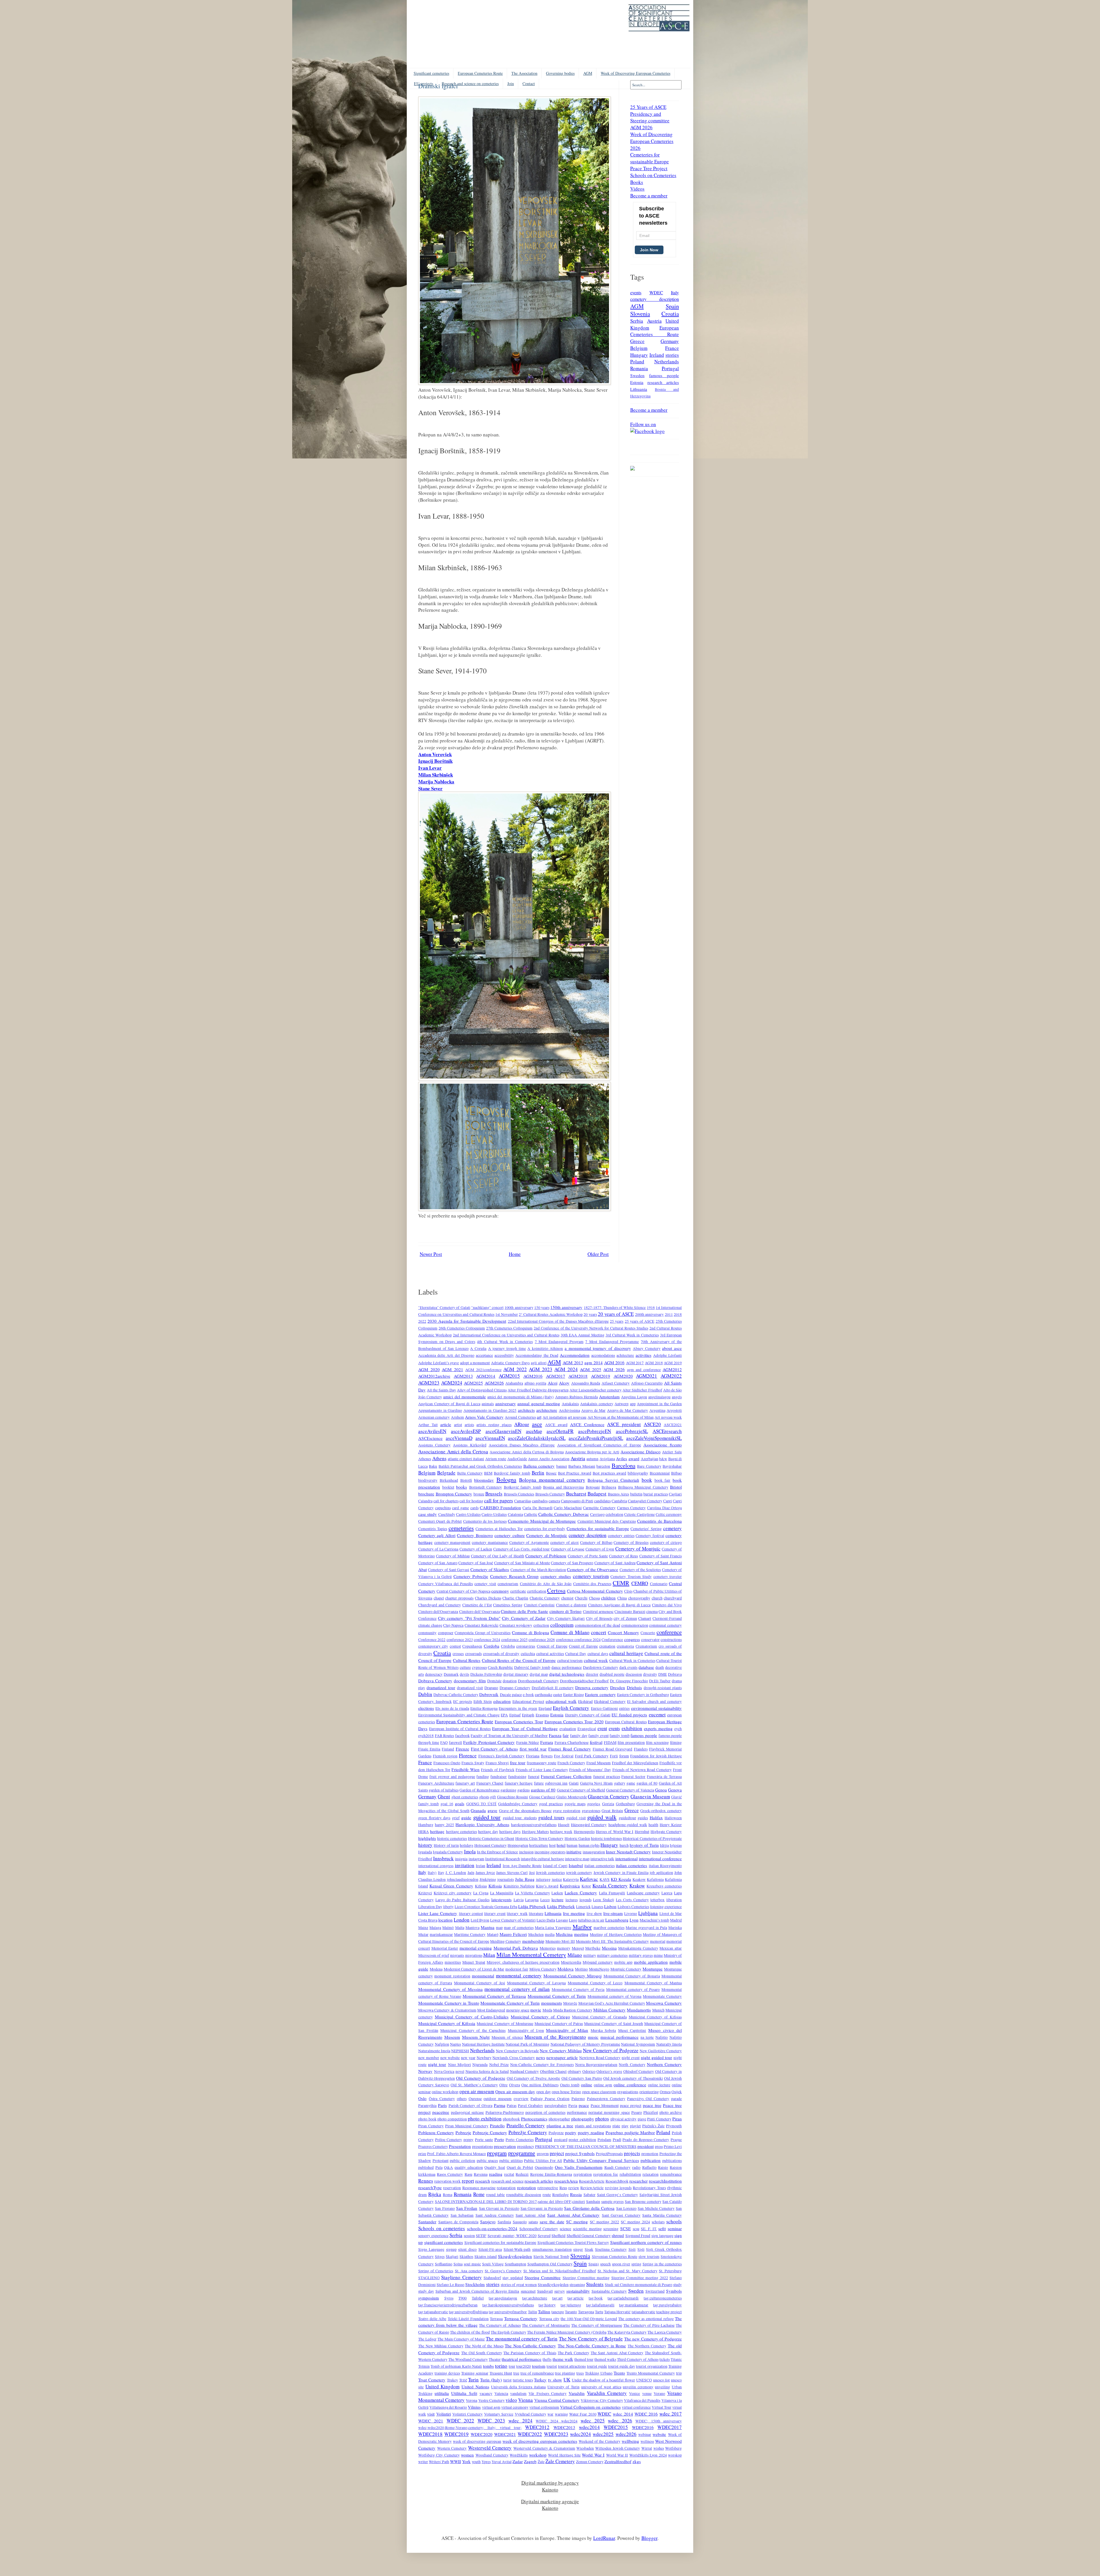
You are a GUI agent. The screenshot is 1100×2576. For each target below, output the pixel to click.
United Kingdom (443, 2386)
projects (632, 2153)
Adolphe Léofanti (667, 1355)
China (622, 1598)
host (552, 1845)
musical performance (619, 2037)
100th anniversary (519, 1307)
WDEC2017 (670, 2427)
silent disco (467, 2249)
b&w (663, 1459)
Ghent (444, 1796)
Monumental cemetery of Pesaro (633, 1989)
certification (537, 1591)
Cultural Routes (467, 1660)
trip (679, 2373)
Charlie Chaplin (515, 1598)
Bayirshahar (672, 1466)
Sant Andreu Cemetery (495, 2215)
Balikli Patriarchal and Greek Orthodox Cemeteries (480, 1466)
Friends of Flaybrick (498, 1770)
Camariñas (523, 1501)
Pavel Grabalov (531, 2106)
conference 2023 (460, 1640)
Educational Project (528, 1701)
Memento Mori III (560, 1941)
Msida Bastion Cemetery (573, 2010)
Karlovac (589, 1879)
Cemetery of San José (476, 1563)
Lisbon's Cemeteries (633, 1907)
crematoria (625, 1646)
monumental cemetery (519, 1976)
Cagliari (675, 1494)
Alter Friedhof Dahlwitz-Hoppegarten (538, 1390)
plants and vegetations (593, 2126)
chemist (567, 1598)
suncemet (528, 2291)
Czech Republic (500, 1667)
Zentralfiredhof (618, 2461)
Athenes (425, 1459)
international (626, 1859)
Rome (479, 2194)
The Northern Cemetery (647, 2346)
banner (562, 1466)
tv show (555, 2380)
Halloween (673, 1818)
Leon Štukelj (604, 1900)
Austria (654, 321)
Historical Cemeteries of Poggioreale (652, 1838)
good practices (551, 1804)
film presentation (631, 1742)
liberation (674, 1900)
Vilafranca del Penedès (642, 2400)
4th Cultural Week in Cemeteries (505, 1342)
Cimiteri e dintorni (571, 1605)
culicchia (528, 1654)
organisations (628, 2092)
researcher (639, 2181)
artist (458, 1425)
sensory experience (433, 2236)
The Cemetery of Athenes (500, 2325)
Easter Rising (574, 1695)
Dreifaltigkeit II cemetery (553, 1688)
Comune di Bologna (530, 1632)
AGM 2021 (452, 1369)
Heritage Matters (535, 1832)
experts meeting (658, 1728)
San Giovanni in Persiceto (542, 2208)
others (462, 2099)
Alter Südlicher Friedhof (642, 1390)
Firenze (462, 1749)
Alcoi (553, 1383)
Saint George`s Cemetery (618, 2195)
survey (560, 2291)
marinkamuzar (441, 1934)
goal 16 (447, 1804)
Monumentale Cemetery (662, 1996)
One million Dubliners (540, 2085)
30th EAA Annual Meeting (583, 1335)
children (608, 1598)
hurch (624, 1845)
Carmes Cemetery (631, 1508)
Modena (436, 1969)
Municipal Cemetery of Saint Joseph (613, 2024)
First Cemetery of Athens (494, 1749)
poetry (571, 2132)
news (541, 2057)
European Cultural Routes (626, 1722)
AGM (588, 73)
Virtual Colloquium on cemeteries (590, 2407)
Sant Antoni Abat (531, 2215)
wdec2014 (589, 2427)
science (565, 2229)
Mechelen (536, 1934)
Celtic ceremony (669, 1514)
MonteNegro (599, 1969)
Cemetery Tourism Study (631, 1577)
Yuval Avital (502, 2462)
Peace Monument (605, 2106)
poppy (469, 2140)
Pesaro (637, 2112)
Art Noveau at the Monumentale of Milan (621, 1417)
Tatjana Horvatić (617, 2312)
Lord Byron (480, 1920)
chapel (439, 1598)
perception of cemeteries (545, 2112)
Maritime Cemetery (470, 1934)
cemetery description (655, 299)
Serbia (637, 321)
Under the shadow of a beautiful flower (603, 2380)
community (427, 1633)
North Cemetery (632, 2065)
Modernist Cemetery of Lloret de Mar (474, 1969)
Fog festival (564, 1756)
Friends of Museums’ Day (590, 1770)
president (646, 2146)
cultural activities (550, 1654)
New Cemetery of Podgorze (611, 2050)
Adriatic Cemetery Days (510, 1363)
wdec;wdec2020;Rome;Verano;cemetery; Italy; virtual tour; (470, 2428)
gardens (524, 1790)
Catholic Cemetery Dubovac (564, 1514)
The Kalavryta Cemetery (627, 2332)
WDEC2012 (537, 2427)
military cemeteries (612, 1955)
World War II (617, 2455)
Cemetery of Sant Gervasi (449, 1570)
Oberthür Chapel (553, 2071)
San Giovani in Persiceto (499, 2208)
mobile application (651, 1962)
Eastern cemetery (600, 1694)
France (672, 348)
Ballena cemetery (539, 1466)
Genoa (661, 1790)
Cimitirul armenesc (598, 1612)
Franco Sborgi (497, 1763)
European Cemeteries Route (480, 73)
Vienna (526, 2400)
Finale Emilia (429, 1749)
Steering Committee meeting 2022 (640, 2278)
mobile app (623, 1962)
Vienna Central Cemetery (557, 2400)
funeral (534, 1777)
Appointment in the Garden (659, 1404)
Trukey (452, 2380)
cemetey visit (485, 1584)
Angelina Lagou (634, 1397)
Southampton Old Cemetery (550, 2264)
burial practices (656, 1494)
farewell (455, 1742)
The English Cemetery (508, 2332)
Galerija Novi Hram (596, 1783)
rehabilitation (630, 2174)
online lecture (659, 2085)
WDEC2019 (456, 2434)
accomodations (603, 1355)
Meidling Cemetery (506, 1941)
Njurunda (480, 2065)
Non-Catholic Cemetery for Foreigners (542, 2065)
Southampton (515, 2264)
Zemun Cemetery (590, 2462)
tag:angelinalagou (503, 2298)
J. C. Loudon (456, 1873)
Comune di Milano (570, 1632)
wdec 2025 (593, 2421)
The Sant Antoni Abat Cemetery (617, 2353)
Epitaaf (515, 1715)
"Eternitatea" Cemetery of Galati (444, 1307)
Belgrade (446, 1473)
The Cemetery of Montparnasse (597, 2325)
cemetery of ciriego (666, 1542)
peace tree (652, 2105)
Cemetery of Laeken (476, 1549)
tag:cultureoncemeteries (663, 2298)
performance (577, 2112)
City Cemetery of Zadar (524, 1618)
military (590, 1955)
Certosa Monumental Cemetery (595, 1591)
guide (466, 1818)
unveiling (662, 2387)
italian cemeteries (631, 1865)
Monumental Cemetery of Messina (450, 1989)
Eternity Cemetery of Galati (588, 1715)
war (550, 2414)
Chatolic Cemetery (545, 1598)
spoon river (621, 2264)
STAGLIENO (429, 2278)
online (587, 2085)
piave (642, 2119)
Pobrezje (463, 2132)
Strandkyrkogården (553, 2285)
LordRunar (604, 2538)
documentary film (470, 1681)
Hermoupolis (584, 1832)
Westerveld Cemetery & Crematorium (544, 2448)
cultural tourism (570, 1661)
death (660, 1667)
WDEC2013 (564, 2427)
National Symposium (638, 2044)
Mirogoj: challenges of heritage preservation (523, 1962)
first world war (533, 1749)
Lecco (545, 1900)
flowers (547, 1756)
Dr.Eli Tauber (660, 1681)
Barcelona (623, 1465)
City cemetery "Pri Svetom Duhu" (469, 1618)
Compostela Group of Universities (483, 1633)
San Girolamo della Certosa (589, 2208)
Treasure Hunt (501, 2373)
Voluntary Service (499, 2414)
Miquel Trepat (474, 1962)
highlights (427, 1838)
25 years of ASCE (640, 1321)
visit (431, 2414)
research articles (663, 382)
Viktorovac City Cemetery (602, 2400)
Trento (619, 2373)
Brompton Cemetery (454, 1494)
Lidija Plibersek (532, 1906)
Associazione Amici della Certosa (453, 1451)
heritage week (561, 1832)
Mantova (473, 1928)
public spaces (487, 2161)
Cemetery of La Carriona (438, 1549)
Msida (547, 2010)
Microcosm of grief (434, 1955)
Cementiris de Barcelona (659, 1521)
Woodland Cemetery (492, 2455)
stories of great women (519, 2285)
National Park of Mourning (528, 2044)
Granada (478, 1810)
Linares (597, 1907)
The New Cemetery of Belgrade (591, 2339)
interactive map (577, 1859)
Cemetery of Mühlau (453, 1556)
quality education (469, 2167)
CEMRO (640, 1583)
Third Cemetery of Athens (638, 2359)
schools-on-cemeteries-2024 (492, 2228)
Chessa (594, 1598)
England (545, 1708)
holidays (466, 1845)
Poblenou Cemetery (436, 2132)
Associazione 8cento (663, 1445)
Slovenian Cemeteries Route (615, 2257)
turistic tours (523, 2380)
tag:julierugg (571, 2305)
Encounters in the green (518, 1708)
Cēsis (628, 1591)
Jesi (532, 1873)
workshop (538, 2455)
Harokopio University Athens (482, 1824)
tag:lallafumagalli (600, 2305)
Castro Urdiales (468, 1514)
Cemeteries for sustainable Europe (598, 1528)
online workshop (445, 2092)
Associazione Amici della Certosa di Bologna (527, 1452)
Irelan (481, 1866)
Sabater (590, 2195)
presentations (483, 2146)
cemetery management (452, 1542)
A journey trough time (507, 1348)
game (631, 1783)
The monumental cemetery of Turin (522, 2339)
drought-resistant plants (663, 1688)
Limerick (583, 1907)
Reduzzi (522, 2174)
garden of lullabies (444, 1790)
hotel (561, 1845)
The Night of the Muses (484, 2346)
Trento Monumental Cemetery (651, 2373)
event (602, 1728)
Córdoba (508, 1646)
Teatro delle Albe (432, 2319)
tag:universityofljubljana (468, 2312)
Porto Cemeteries (520, 2140)
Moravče (570, 2003)
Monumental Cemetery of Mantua (653, 1983)
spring (636, 2264)
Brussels (494, 1494)
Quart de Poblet (520, 2167)
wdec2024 (581, 2434)
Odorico (589, 2071)
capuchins (443, 1508)
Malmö (448, 1928)
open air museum (477, 2091)
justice (557, 1879)
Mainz (423, 1928)
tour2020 (524, 2366)
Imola (470, 1851)
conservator (650, 1640)
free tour (518, 1763)
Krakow (637, 1886)
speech (605, 2264)
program (497, 2153)
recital (509, 2174)
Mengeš (578, 1948)
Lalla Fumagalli (612, 1893)
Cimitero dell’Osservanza (480, 1612)
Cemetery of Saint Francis (661, 1556)
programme (522, 2153)
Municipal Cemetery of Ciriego (540, 2017)
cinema (652, 1612)
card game (460, 1508)
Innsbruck (443, 1858)
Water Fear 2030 (583, 2414)
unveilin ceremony (638, 2387)
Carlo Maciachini (568, 1508)
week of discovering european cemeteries (540, 2441)
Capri (668, 1501)
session (469, 2236)
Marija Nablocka (436, 782)
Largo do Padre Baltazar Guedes (462, 1900)
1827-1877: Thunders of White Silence (615, 1307)
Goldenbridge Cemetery (518, 1804)
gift (493, 1797)
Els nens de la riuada (452, 1708)
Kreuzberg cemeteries (664, 1886)
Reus (563, 2188)
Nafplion (442, 2044)
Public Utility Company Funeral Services (601, 2160)
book (647, 1480)
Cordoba (492, 1646)
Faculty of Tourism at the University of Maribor (509, 1736)
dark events (628, 1667)
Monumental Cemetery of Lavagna (536, 1983)
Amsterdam (609, 1397)
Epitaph (528, 1715)
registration (583, 2174)
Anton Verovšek (435, 754)
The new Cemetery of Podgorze (653, 2339)
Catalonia (515, 1514)
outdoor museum (498, 2099)
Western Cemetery (452, 2448)
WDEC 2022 (460, 2421)
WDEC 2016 (646, 2414)
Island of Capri (555, 1866)
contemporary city (433, 1646)
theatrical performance (521, 2359)
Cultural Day (576, 1654)
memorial (658, 1941)
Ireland (657, 355)
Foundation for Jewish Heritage (656, 1756)
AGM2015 (509, 1376)
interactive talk (602, 1859)
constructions (671, 1640)
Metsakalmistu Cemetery (638, 1948)
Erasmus (542, 1715)
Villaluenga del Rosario (448, 2407)
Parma (500, 2105)
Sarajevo (488, 2222)
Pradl (617, 2140)
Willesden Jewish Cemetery (618, 2448)
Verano (659, 2393)
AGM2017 (556, 1376)
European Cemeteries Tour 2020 (574, 1722)
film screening (657, 1742)
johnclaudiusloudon (463, 1879)
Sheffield (558, 2236)
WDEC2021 (505, 2434)
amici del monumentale (464, 1397)
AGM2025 (473, 1383)
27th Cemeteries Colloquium (509, 1328)
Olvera (514, 2085)
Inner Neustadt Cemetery (628, 1852)
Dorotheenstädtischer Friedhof (585, 1681)
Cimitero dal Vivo (667, 1605)
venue (647, 2393)
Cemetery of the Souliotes (640, 1570)
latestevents (501, 1899)
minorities (453, 1962)
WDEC (656, 292)
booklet (448, 1487)
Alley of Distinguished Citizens (482, 1390)
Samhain (593, 2201)
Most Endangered (491, 2010)
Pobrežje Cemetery (528, 2132)
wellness (647, 2441)
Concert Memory (623, 1632)
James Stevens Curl (512, 1873)
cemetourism (508, 1584)
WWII (455, 2461)
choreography (639, 1598)
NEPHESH (460, 2051)
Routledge (560, 2195)
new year (468, 2058)
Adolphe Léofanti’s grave (439, 1363)
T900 (462, 2298)
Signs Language (431, 2249)
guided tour (487, 1817)
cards (475, 1508)
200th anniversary (649, 1314)
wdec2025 (603, 2434)
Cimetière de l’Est (477, 1605)
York (466, 2461)
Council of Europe (552, 1646)
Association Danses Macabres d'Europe (522, 1445)
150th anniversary (566, 1307)
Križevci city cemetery (453, 1893)
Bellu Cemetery (470, 1473)
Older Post (598, 1254)
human (572, 1845)
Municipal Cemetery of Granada (599, 2017)
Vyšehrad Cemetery (531, 2414)
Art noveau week (668, 1417)
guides (643, 1818)
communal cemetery (665, 1625)
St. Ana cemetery (469, 2271)
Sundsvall (545, 2291)
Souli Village (493, 2264)
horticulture (539, 1845)
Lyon (634, 1920)
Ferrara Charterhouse (572, 1742)
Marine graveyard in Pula (646, 1928)
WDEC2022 (530, 2434)
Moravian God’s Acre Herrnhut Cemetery (612, 2003)
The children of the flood (470, 2332)
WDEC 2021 (431, 2421)
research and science (507, 2181)
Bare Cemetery (649, 1466)
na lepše (647, 2037)
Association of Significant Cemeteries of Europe (599, 1445)
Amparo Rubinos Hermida (576, 1397)
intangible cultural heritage (542, 1859)
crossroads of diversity (501, 1654)
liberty (448, 1907)
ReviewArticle (592, 2188)
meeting (581, 1934)
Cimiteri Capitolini (539, 1605)
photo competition (452, 2119)
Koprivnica (570, 1886)
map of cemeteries (519, 1928)
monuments (552, 2003)
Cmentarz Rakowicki (482, 1625)
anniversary (506, 1403)
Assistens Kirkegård (470, 1445)
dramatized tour (441, 1687)
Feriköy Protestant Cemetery (489, 1742)
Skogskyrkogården (515, 2256)
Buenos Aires (619, 1494)
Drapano (491, 1688)
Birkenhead (449, 1480)
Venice (635, 2393)
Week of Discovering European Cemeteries (636, 73)
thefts (547, 2359)
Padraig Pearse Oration (550, 2099)
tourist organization (652, 2366)
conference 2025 (514, 1640)
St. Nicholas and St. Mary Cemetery (627, 2271)
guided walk (602, 1817)
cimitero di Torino (566, 1611)
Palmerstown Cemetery (606, 2099)
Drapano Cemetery (515, 1688)
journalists (506, 1879)
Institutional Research (503, 1859)
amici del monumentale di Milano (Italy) (520, 1397)
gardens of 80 (543, 1790)
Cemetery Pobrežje (471, 1576)
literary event (495, 1914)
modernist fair (517, 1969)
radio (636, 2167)
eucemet (657, 1715)
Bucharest (576, 1494)
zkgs (637, 2461)
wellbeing (630, 2441)
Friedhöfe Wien (465, 1769)
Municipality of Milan (567, 2030)
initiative (574, 1852)
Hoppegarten (518, 1845)
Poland (637, 361)
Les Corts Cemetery (632, 1900)
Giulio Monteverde (571, 1797)
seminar (675, 2228)
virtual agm (491, 2407)
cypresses (480, 1667)
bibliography (638, 1473)
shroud (618, 2235)
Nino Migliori (459, 2065)
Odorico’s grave (609, 2071)
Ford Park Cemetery (592, 1756)
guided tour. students (520, 1818)
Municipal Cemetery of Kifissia (447, 2023)
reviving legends (618, 2188)
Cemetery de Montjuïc (547, 1535)
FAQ (444, 1742)
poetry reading (591, 2132)
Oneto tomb (570, 2085)
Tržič (463, 2380)
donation (510, 1681)
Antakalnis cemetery (597, 1404)
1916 (651, 1307)
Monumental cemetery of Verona (614, 1996)
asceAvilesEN (432, 1431)
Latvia (519, 1900)
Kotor (586, 1886)
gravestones (591, 1811)
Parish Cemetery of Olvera (471, 2106)
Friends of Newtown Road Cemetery (642, 1770)
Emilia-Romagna (484, 1708)
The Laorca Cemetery (665, 2332)
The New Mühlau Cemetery (441, 2346)
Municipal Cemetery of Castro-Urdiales (472, 2017)
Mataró (493, 1934)
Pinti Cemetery (659, 2119)
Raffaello (649, 2167)
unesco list (662, 2380)
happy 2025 (444, 1825)
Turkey (540, 2380)
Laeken (557, 1893)
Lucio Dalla (546, 1920)
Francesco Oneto (447, 1763)
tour (512, 2366)
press (659, 2146)
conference (669, 1632)
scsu (636, 2229)
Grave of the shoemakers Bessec (525, 1811)
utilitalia (442, 2393)
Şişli (641, 2249)
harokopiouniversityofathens (534, 1825)
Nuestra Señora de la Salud (487, 2071)
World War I (593, 2455)
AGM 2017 (635, 1363)
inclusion (526, 1852)
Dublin (425, 1694)
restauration (506, 2188)
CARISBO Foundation (500, 1507)
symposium (429, 2298)
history (425, 1845)
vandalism (518, 2393)
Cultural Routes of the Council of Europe (519, 1660)
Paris (442, 2105)
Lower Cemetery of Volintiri (513, 1920)
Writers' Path (439, 2462)
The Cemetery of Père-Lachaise (649, 2325)
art (539, 1417)
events (636, 292)
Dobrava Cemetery (435, 1681)
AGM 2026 (614, 1369)
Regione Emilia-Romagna (551, 2174)
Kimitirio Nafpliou (519, 1886)
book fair (663, 1480)
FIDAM (610, 1742)
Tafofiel (478, 2298)
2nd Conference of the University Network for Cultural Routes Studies (591, 1328)
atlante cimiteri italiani (466, 1459)
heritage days (510, 1832)
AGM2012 (672, 1369)
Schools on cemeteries (442, 2228)
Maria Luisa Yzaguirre (553, 1928)
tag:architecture (535, 2298)
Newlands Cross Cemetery (514, 2058)
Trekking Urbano (599, 2373)
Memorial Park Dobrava (516, 1948)
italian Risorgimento (665, 1866)
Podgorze (556, 2133)
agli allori (539, 1363)
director (592, 1674)
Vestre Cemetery (492, 2400)
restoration (527, 2187)
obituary (574, 2071)
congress (632, 1639)
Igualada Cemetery (448, 1852)
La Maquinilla (502, 1893)
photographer (559, 2119)
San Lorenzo (626, 2208)
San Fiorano (445, 2208)
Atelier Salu (672, 1452)
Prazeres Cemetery (433, 2146)
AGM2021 (647, 1376)
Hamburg (426, 1825)
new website (450, 2058)
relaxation (651, 2174)
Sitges (440, 2257)
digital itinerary (516, 1674)
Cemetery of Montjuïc (638, 1549)
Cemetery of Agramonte (529, 1542)
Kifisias (481, 1886)
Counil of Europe (583, 1646)
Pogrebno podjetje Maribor (630, 2132)
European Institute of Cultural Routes (460, 1729)
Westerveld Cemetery (490, 2448)
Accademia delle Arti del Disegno (446, 1355)
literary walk (517, 1914)
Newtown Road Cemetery (600, 2058)
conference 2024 (487, 1640)
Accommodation (575, 1355)
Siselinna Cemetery (611, 2249)
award (634, 1458)
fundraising (517, 1777)
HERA (424, 1832)
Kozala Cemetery (610, 1886)
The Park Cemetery (573, 2353)
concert (599, 1632)
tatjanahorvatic (644, 2312)
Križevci (425, 1893)
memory (564, 1948)
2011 (669, 1314)
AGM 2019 (673, 1363)
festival (596, 1742)
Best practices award (609, 1473)
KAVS (605, 1879)
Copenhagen (472, 1646)
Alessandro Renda (586, 1383)
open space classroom (599, 2092)
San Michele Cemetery (656, 2208)
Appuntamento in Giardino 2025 (490, 1410)
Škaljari (452, 2257)
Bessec (551, 1473)
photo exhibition (485, 2119)
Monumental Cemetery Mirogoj (573, 1976)
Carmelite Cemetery (599, 1508)
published (426, 2167)
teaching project (669, 2312)
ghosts (484, 1797)
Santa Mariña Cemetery (662, 2215)
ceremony (500, 1591)
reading (496, 2174)
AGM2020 (623, 1376)
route (547, 2195)
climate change (430, 1625)
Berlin (538, 1473)
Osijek (677, 2092)
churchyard (673, 1598)
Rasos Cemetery (450, 2174)
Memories (548, 1948)
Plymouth (674, 2126)
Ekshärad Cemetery (610, 1701)
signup (451, 2249)
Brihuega (609, 1487)
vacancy (486, 2393)
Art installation (555, 1417)
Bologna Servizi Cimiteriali (613, 1480)
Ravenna (481, 2174)
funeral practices (607, 1777)
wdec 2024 (520, 2421)
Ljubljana (648, 1913)
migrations (474, 1955)
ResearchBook (617, 2181)
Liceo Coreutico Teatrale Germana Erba (486, 1907)
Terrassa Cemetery (521, 2318)
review (574, 2188)
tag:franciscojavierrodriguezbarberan (448, 2305)
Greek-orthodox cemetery (661, 1811)
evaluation (568, 1729)
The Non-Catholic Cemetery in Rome (592, 2346)
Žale (541, 2462)
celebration (614, 1514)
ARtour (522, 1424)
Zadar (518, 2461)
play (625, 2126)
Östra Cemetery (442, 2099)
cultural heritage (626, 1653)
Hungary (639, 355)
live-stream (613, 1913)
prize (422, 2154)
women (467, 2455)
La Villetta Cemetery (533, 1893)
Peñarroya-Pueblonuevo (505, 2112)
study (677, 2285)
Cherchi (581, 1598)
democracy (434, 1674)
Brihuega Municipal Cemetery (643, 1487)
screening (611, 2229)
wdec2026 (626, 2434)
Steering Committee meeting (586, 2278)
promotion (650, 2154)
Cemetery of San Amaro (438, 1563)
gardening (508, 1790)
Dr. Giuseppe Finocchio (629, 1681)
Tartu (599, 2312)
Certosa (556, 1590)
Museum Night (476, 2037)
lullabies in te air (591, 1920)
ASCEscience (430, 1438)
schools (674, 2221)
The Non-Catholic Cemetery (530, 2346)
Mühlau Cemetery (609, 2010)
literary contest (471, 1914)
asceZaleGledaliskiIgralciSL (537, 1438)
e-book (528, 1695)
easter (558, 1695)
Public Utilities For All (543, 2161)
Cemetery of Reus (623, 1556)
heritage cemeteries (461, 1832)
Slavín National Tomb (551, 2257)
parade (676, 2099)
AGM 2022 (515, 1369)
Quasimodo (544, 2167)
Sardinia (504, 2222)
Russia (576, 2194)
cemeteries (461, 1528)
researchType (430, 2187)
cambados (540, 1501)
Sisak (589, 2249)
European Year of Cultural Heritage (525, 1728)
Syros (449, 2298)
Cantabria (619, 1501)
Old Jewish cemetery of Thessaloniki (633, 2078)
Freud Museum (599, 1763)
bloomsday (484, 1480)
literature (536, 1914)
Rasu (469, 2174)
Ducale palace (511, 1695)
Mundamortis (639, 2010)
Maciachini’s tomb (654, 1920)
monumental (483, 1976)
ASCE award (556, 1425)
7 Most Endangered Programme (612, 1342)
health (653, 1825)
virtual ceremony (515, 2407)
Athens (439, 1458)
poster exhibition (582, 2140)
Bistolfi (466, 1480)
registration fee (606, 2174)
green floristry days (434, 1818)
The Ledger (427, 2339)
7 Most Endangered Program (559, 1342)
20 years (590, 1314)
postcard (561, 2140)
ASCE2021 (673, 1425)
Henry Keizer (671, 1825)
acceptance (484, 1355)
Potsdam (604, 2140)
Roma (448, 2195)
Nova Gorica (444, 2071)
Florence (468, 1755)
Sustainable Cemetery (609, 2291)
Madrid (676, 1920)
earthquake (544, 1695)
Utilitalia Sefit (464, 2393)
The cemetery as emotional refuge (646, 2319)
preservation (505, 2146)
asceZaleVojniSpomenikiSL (654, 1438)
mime (658, 1955)
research (483, 2181)
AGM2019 (601, 1376)
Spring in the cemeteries (662, 2264)
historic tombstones (606, 1838)
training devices (447, 2373)
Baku (433, 1466)
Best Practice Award (575, 1473)
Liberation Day (430, 1907)
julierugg (543, 1879)
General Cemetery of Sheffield (581, 1790)
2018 (678, 1314)
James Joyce (485, 1873)
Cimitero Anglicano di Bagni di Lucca (619, 1605)
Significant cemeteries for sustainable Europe (500, 2242)
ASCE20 (652, 1424)
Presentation (460, 2146)
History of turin (446, 1845)
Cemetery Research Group (514, 1576)
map (499, 1928)
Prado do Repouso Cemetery (646, 2140)
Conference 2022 (432, 1640)
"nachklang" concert (487, 1307)
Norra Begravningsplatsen (596, 2065)
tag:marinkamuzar (634, 2305)
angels (677, 1397)
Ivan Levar (430, 768)
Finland (448, 1749)
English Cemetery (571, 1708)
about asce (672, 1348)
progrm (543, 2154)
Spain (672, 306)
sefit (662, 2228)
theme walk (563, 2359)
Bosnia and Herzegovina (563, 1487)
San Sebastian (462, 2215)
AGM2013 (463, 1376)
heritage (437, 1831)
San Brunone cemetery (643, 2201)
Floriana (533, 1756)
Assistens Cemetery (434, 1445)
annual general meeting (539, 1403)
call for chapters (446, 1501)
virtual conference (636, 2407)
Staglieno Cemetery (461, 2277)
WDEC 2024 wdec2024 (557, 2421)
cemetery (672, 1528)
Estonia (637, 382)
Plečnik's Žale (653, 2126)
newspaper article (562, 2057)
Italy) (432, 1873)
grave (492, 1810)
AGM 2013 (573, 1363)
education (502, 1701)
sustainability (578, 2291)
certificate (518, 1591)
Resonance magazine (479, 2188)
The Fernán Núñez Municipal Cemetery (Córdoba (567, 2332)
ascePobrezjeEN (595, 1431)
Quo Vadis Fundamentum (579, 2167)
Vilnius (474, 2407)
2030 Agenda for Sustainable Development (467, 1321)
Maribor (582, 1927)
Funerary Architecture (436, 1783)
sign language (662, 2236)
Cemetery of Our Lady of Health (498, 1556)
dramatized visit (470, 1688)
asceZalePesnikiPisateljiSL (596, 1438)
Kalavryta (571, 1879)
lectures (572, 1900)
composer (446, 1633)
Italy (675, 292)
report (468, 2181)
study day (426, 2291)
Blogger (649, 2538)
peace (584, 2105)
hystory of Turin (644, 1845)
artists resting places (494, 1425)
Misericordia (571, 1962)
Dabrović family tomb (532, 1667)
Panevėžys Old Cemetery (648, 2099)
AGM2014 (486, 1376)
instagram (477, 1859)
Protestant (441, 2161)
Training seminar (475, 2373)
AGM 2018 (654, 1363)
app (633, 1404)
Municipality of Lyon (526, 2030)
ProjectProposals (609, 2154)
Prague (676, 2140)
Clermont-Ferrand (667, 1618)
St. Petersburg (670, 2271)
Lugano (562, 1920)
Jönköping (488, 1879)
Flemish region (445, 1756)
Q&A (448, 2167)
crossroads (474, 1654)
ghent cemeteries (465, 1797)
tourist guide (597, 2366)
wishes (659, 2448)
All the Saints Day (441, 1390)
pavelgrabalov (556, 2106)
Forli (614, 1756)
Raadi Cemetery (618, 2167)
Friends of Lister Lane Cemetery (542, 1770)
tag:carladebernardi (623, 2298)
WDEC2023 (556, 2434)
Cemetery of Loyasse (568, 1549)
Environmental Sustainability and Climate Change (459, 1715)
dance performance (567, 1667)
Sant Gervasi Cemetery (621, 2215)
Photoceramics (534, 2119)
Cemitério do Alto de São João (546, 1584)
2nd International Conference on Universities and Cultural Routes (506, 1335)
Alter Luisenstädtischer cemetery (596, 1390)
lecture (557, 1899)
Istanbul (576, 1865)
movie (536, 2010)
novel (460, 2071)
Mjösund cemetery (598, 1962)
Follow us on (643, 424)
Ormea (665, 2092)
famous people (664, 375)
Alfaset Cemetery (616, 1383)
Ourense (475, 2099)
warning (561, 2414)
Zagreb (530, 2461)
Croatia (670, 313)
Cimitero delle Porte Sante (524, 1611)
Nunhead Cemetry (525, 2071)
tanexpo (558, 2312)
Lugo (573, 1920)
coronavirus (526, 1646)
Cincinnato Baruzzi (630, 1612)
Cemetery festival (650, 1536)
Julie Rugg (525, 1879)
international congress (436, 1866)
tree (516, 2373)
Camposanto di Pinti (577, 1501)
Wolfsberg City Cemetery (439, 2455)
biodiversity (428, 1480)
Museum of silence (507, 2037)
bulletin (636, 1494)
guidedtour (627, 1818)
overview (521, 2099)
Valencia (501, 2393)
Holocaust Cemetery (491, 1845)
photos (602, 2119)
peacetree (441, 2112)
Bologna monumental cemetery (552, 1480)
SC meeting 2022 (604, 2222)
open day (543, 2092)
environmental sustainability (656, 1708)
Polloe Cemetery (449, 2140)
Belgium (639, 348)
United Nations (475, 2387)
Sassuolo (520, 2222)
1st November (506, 1314)
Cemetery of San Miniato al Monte (522, 1563)
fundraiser (499, 1777)
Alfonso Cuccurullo (647, 1383)
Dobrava (675, 1674)
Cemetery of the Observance (593, 1569)
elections (426, 1708)
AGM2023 (429, 1383)
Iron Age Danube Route (522, 1866)
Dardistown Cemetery (601, 1667)
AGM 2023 (541, 1369)
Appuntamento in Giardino (440, 1410)
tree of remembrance (537, 2373)
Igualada (425, 1852)
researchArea (566, 2181)
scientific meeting (587, 2229)
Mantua (488, 1927)
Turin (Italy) (491, 2380)
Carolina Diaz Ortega (664, 1508)
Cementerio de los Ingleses (485, 1521)
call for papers (499, 1500)
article (446, 1424)
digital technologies (567, 1674)
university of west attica (601, 2387)
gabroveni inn (556, 1783)
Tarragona (586, 2312)
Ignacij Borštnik (435, 761)
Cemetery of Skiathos (490, 1569)
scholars (658, 2222)
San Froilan (467, 2208)
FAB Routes (445, 1736)
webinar (645, 2434)
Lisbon (610, 1906)
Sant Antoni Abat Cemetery (573, 2215)
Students (595, 2284)
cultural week (596, 1660)
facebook (462, 1736)
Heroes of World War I (615, 1832)
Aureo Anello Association (549, 1459)
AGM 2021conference (483, 1370)
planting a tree (560, 2126)
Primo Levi (673, 2146)
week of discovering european (477, 2441)
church (657, 1598)
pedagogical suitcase (467, 2112)
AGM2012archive (434, 1376)
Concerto (648, 1633)
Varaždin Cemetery (607, 2393)
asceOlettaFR (560, 1431)
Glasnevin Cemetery (608, 1796)
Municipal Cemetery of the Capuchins (473, 2030)
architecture (547, 1410)
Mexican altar (671, 1948)
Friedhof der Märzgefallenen (635, 1763)
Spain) (594, 2264)
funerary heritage (519, 1783)
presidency (526, 2146)
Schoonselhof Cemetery (539, 2229)
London (462, 1920)
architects (526, 1410)
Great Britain (612, 1811)
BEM (488, 1473)
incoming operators (550, 1852)
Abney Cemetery (647, 1348)
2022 (422, 1321)
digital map (539, 1674)
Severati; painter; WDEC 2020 (512, 2236)
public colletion (462, 2161)
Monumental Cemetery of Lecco (595, 1983)
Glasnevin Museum (650, 1796)
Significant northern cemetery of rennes (646, 2242)
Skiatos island (486, 2257)
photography (583, 2119)
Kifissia (495, 1886)
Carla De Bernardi (537, 1508)
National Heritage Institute (483, 2044)
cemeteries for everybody (545, 1529)
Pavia (573, 2106)
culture (465, 1667)
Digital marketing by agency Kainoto (550, 2486)
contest (455, 1646)
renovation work (447, 2181)
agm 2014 (594, 1363)
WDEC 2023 (491, 2421)
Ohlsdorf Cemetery (639, 2071)
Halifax (656, 1818)
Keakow (639, 1879)
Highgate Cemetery (666, 1832)
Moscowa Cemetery (664, 2003)
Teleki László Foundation (468, 2319)
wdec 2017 (671, 2414)
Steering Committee (543, 2277)
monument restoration (452, 1976)
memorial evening (476, 1948)
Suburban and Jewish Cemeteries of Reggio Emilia (477, 2291)
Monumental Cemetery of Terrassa (494, 1996)
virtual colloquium (544, 2407)
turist (507, 2380)
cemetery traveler (668, 1577)
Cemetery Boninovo (475, 1535)
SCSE (625, 2228)
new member (429, 2058)
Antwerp (621, 1404)
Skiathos (466, 2257)
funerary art (465, 1783)
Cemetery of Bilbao (596, 1542)
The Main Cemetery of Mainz (461, 2339)
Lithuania (639, 389)
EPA (504, 1715)
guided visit (576, 1818)
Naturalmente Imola (434, 2051)
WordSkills (519, 2455)
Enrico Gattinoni (604, 1708)
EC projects (463, 1701)
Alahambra (514, 1383)
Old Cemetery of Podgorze (481, 2078)
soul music (472, 2264)
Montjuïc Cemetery (626, 1969)
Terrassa (496, 2319)
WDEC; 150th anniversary (659, 2421)
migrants (457, 1955)
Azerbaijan (650, 1459)
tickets (665, 2359)
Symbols (674, 2291)
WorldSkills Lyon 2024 (648, 2455)
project (557, 2153)
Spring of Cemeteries (436, 2271)
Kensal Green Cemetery (451, 1886)
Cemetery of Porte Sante (588, 1556)
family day (579, 1736)
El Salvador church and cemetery (654, 1701)
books (461, 1487)
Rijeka (435, 2194)
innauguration (594, 1852)
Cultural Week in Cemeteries (632, 1661)
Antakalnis (570, 1404)
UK (567, 2380)
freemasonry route (542, 1763)
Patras (512, 2106)
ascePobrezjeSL (632, 1431)
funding (483, 1777)
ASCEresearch (667, 1431)
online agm (603, 2085)
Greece (637, 341)
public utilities (511, 2161)
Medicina (564, 1934)
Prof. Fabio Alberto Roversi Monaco (456, 2154)
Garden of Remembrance (480, 1790)
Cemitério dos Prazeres (592, 1584)
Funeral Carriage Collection (566, 1776)
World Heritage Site (564, 2455)
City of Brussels (599, 1618)
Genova (675, 1790)
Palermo (578, 2099)
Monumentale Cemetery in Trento (449, 2003)
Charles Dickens (488, 1598)
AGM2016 (533, 1376)
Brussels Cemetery (550, 1494)
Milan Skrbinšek (436, 775)
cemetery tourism (591, 1576)
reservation (452, 2188)
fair (566, 1735)
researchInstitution (665, 2181)
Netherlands (667, 361)
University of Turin (563, 2387)
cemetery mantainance (490, 1542)
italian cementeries (599, 1866)
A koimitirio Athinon (545, 1348)
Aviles (621, 1458)
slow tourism (649, 2257)
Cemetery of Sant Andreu (615, 1563)
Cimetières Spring (508, 1605)
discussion (634, 1674)
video (511, 2400)
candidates (602, 1501)
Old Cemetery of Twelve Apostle (534, 2078)
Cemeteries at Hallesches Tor (499, 1529)
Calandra (425, 1501)
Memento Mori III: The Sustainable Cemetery (612, 1941)
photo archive (671, 2112)
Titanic (676, 2359)
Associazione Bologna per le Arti (592, 1452)
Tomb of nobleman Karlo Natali (456, 2366)
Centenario (659, 1584)
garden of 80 (647, 1783)
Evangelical (587, 1729)
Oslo (422, 2098)
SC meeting (577, 2222)
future (539, 1783)
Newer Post (431, 1254)
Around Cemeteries (520, 1417)
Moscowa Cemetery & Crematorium (447, 2010)
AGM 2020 (429, 1369)
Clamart (645, 1618)
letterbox (657, 1900)
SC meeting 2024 (635, 2222)
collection (541, 1625)
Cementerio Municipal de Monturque (542, 1521)
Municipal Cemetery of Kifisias (655, 2017)
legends (586, 1900)
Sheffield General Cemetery (589, 2236)
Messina (609, 1948)
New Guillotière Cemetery (661, 2051)
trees (580, 2373)
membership (533, 1941)
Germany (670, 341)
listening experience (666, 1907)
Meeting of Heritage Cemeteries (616, 1934)
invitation (465, 1865)
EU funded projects (629, 1715)
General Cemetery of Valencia (630, 1790)
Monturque (653, 1969)
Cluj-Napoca (453, 1625)
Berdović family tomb (512, 1473)
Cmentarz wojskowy (516, 1625)
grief (456, 1818)
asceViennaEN (490, 1438)
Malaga (435, 1928)
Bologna (506, 1479)
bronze (479, 1494)
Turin (473, 2380)
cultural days (598, 1654)
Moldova (565, 1969)
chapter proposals (459, 1598)
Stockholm (475, 2284)
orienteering (649, 2092)
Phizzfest (651, 2112)
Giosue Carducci (542, 1797)
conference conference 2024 (579, 1640)
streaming (577, 2285)
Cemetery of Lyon (600, 1549)
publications (672, 2161)
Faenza (555, 1735)
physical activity (624, 2119)
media (550, 1934)
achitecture (625, 1355)
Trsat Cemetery (432, 2380)
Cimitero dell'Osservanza (438, 1612)
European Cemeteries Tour (519, 1722)
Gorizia (608, 1804)
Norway (425, 2071)
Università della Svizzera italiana (518, 2387)
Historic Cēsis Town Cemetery (540, 1838)
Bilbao (676, 1473)
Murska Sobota (603, 2030)
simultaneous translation (552, 2249)
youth (476, 2462)
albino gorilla (536, 1383)
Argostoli (674, 1410)
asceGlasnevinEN (503, 1431)
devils (464, 1674)
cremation (607, 1646)
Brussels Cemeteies (519, 1494)
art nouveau (577, 1417)
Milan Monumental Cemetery (531, 1954)
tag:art (557, 2298)
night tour (437, 2064)
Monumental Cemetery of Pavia (578, 1989)
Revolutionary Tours (649, 2188)
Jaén (471, 1873)
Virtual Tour (662, 2407)
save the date (552, 2222)
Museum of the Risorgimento (555, 2037)
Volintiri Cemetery (467, 2414)
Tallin (533, 2312)
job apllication (661, 1873)
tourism (539, 2366)
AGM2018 (578, 1376)
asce (537, 1424)
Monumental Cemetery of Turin (557, 1996)
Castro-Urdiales (494, 1514)
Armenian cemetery (434, 1417)
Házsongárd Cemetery (589, 1825)
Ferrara (547, 1742)
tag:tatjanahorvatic (433, 2312)
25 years (617, 1321)
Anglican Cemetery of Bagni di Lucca (449, 1404)
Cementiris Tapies (433, 1529)
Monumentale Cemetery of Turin (510, 2003)
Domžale (494, 1681)
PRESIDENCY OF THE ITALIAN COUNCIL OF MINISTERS (586, 2146)
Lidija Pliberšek (561, 1906)
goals (460, 1803)
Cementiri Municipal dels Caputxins (607, 1521)
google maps (575, 1804)
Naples (455, 2044)
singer (578, 2249)
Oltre (503, 2085)
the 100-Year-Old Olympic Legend (589, 2319)
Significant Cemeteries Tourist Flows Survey (573, 2242)
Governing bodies (560, 73)
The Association (524, 73)
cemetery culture (509, 1535)
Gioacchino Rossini (512, 1797)
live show (594, 1914)
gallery (620, 1783)
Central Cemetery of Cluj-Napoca (463, 1591)
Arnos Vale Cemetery (484, 1417)
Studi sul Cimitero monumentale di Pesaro (639, 2285)
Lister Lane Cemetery (438, 1913)
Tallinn (544, 2312)
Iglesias (676, 1845)
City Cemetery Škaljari (566, 1618)
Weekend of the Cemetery (600, 2441)
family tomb (620, 1736)
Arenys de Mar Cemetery (628, 1410)
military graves (641, 1955)
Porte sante (484, 2140)
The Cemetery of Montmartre (546, 2325)
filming (676, 1742)
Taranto (571, 2312)
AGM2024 (452, 1383)
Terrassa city (549, 2319)
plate (616, 2126)
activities (644, 1355)
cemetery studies (556, 1576)
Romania (639, 368)
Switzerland (655, 2291)
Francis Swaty (473, 1763)
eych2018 (426, 1736)
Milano (575, 1955)
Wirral (647, 2448)
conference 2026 (542, 1640)
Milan (489, 1955)
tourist (552, 2366)
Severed (544, 2236)
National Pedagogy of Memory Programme (585, 2044)
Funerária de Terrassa (664, 1777)
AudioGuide (517, 1459)
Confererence (612, 1640)
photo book (427, 2119)
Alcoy (564, 1383)
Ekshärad (585, 1701)
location (445, 1920)
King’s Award (547, 1886)
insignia (461, 1859)
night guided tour (657, 2057)
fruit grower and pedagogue (452, 1777)
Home (515, 1254)
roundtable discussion (524, 2195)
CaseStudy (447, 1514)
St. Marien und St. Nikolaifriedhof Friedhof (560, 2271)
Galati (574, 1783)
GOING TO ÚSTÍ (482, 1804)
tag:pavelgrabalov (667, 2305)
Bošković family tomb (523, 1487)
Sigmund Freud (638, 2236)
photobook (511, 2119)
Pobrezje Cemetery (490, 2132)
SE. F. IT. (649, 2229)
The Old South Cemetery (482, 2353)
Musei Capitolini (632, 2030)
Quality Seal (495, 2167)
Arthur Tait (428, 1425)
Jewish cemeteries (550, 1873)
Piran (677, 2119)
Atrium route (496, 1459)
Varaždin (577, 2393)
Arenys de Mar (593, 1410)
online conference (630, 2085)
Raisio (663, 2167)
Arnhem (457, 1417)
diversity (650, 1674)
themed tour (584, 2359)
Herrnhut (642, 1832)
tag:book (596, 2298)
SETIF (481, 2236)
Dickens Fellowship (486, 1674)
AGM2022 (671, 1376)
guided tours (551, 1817)
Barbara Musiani (582, 1466)
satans (533, 2222)
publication (651, 2160)
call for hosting (471, 1501)
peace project (631, 2106)
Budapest (597, 1494)
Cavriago (597, 1514)
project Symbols (580, 2153)
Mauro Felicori (513, 1934)
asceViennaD (459, 1438)
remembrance (671, 2174)
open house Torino (566, 2092)
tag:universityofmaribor (508, 2312)
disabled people (612, 1674)
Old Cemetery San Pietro (582, 2078)
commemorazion (635, 1625)
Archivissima (569, 1410)
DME (663, 1674)
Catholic (531, 1514)
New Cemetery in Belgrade (517, 2051)
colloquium (562, 1625)
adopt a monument (475, 1363)
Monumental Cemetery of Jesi (480, 1983)
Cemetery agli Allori (437, 1535)
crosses (458, 1654)
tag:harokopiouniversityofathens (508, 2305)
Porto (499, 2139)
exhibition (632, 1728)
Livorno (631, 1914)
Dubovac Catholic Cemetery (456, 1695)
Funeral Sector (633, 1777)
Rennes (426, 2181)
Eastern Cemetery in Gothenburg (643, 1695)
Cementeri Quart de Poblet (440, 1521)
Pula (439, 2167)
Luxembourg (617, 1920)
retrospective (548, 2188)
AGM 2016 (614, 1363)
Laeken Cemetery (581, 1893)
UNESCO (644, 2380)
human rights (589, 1845)
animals (488, 1404)
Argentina (657, 1410)
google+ (594, 1804)
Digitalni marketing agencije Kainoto (550, 2505)
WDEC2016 (643, 2427)
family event (599, 1736)
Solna (458, 2264)
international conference (660, 1859)
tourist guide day (622, 2366)
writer (423, 2462)
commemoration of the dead (598, 1625)
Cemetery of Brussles (631, 1542)
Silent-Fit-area (490, 2249)
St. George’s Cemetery (503, 2271)
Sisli (632, 2249)
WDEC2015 (616, 2427)
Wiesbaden (585, 2448)
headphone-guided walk (628, 1825)
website (659, 2434)
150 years (542, 1307)
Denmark (451, 1674)
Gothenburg (625, 1804)
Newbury (484, 2058)
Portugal (670, 368)
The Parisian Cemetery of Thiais (530, 2353)
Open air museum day (515, 2091)
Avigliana (607, 1459)
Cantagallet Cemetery (645, 1501)
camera (554, 1501)
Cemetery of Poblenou (546, 1556)
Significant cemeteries (431, 73)
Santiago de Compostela (458, 2222)
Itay (441, 1873)
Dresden (618, 1687)
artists (469, 1425)
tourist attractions (572, 2366)
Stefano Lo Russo (450, 2285)
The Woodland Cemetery (468, 2359)
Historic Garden (577, 1838)
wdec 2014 (623, 2414)
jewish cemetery (579, 1873)
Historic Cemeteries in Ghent (491, 1838)
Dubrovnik (489, 1694)
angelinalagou (659, 1397)
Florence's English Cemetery (502, 1756)
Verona (472, 2400)
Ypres (486, 2462)
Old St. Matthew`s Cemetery (474, 2085)
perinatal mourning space (609, 2112)
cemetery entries (621, 1536)
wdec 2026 (620, 2421)
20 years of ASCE (616, 1314)
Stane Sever (430, 788)
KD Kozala (621, 1879)
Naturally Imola (669, 2044)
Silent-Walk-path (517, 2249)
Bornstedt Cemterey (486, 1487)
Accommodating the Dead (537, 1355)
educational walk (561, 1701)
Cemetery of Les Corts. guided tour (522, 1549)
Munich (658, 2010)
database (646, 1667)
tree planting (565, 2373)
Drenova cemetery (592, 1687)
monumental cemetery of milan (517, 1989)
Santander (427, 2222)
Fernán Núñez (528, 1742)
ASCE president (624, 1424)
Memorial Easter (445, 1948)
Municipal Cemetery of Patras (559, 2024)
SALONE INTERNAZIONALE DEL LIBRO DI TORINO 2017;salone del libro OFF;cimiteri (510, 2201)
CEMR (621, 1583)
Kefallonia (655, 1879)
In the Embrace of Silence (498, 1852)
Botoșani (593, 1487)
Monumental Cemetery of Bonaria (632, 1976)
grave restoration (567, 1811)
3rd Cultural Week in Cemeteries (632, 1335)
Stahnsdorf (492, 2278)
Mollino (581, 1969)
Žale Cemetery (560, 2461)
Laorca (667, 1893)
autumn (592, 1459)
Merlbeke (593, 1948)
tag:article (575, 2298)
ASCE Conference (587, 1424)
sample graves (613, 2201)
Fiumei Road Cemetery (569, 1749)
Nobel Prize (499, 2065)
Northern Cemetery (664, 2064)
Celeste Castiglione (639, 1514)
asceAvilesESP (466, 1431)
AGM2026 (494, 1383)
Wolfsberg (673, 2448)
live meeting (574, 1913)
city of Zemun (625, 1618)
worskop (675, 2455)
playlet (635, 2126)
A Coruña (478, 1348)
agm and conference (644, 1370)
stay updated (513, 2278)
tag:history (547, 2305)
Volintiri (444, 2414)
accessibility (504, 1355)
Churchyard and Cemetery (440, 1605)
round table (495, 2195)
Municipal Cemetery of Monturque (505, 2024)
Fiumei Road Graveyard (612, 1749)
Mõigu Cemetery (543, 1969)
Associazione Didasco (641, 1452)
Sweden (637, 375)
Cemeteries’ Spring (646, 1529)
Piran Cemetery (431, 2126)
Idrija (664, 1845)
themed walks (605, 2359)
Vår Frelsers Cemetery (547, 2393)
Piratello (497, 2126)
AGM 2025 (591, 1369)
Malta (460, 1928)
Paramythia (427, 2106)
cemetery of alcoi (564, 1542)
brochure (426, 1494)
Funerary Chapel (490, 1783)
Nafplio (662, 2037)
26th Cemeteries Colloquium (462, 1328)
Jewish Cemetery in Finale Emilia (621, 1873)
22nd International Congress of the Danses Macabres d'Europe (558, 1321)
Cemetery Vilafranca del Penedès (446, 1584)
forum (624, 1756)
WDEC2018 (430, 2434)
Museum (452, 2037)
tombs (488, 2366)
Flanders (641, 1749)
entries (624, 1708)
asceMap (534, 1431)
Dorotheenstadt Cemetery (538, 1681)
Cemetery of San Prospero (572, 1563)
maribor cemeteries (609, 1928)
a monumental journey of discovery (598, 1348)
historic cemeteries (452, 1838)
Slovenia (640, 313)
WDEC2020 (482, 2434)
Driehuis (634, 1687)
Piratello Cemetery (526, 2125)
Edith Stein (483, 1701)
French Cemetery (571, 1763)
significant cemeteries (444, 2242)
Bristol (676, 1487)
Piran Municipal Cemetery (467, 2126)
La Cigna (481, 1893)
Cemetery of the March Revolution (538, 1570)
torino (501, 2366)
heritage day (488, 1832)
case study (428, 1514)
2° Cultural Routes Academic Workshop (551, 1314)
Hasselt (564, 1825)
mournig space (518, 2010)
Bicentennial (660, 1473)
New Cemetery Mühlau (561, 2050)
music (593, 2037)
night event (631, 2058)
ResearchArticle (592, 2181)
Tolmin (424, 2366)
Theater (495, 2359)
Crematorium (646, 1646)
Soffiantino (444, 2264)
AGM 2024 (566, 1369)
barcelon (603, 1466)
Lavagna (532, 1900)
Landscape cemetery (643, 1893)
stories (672, 355)
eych (678, 1729)
